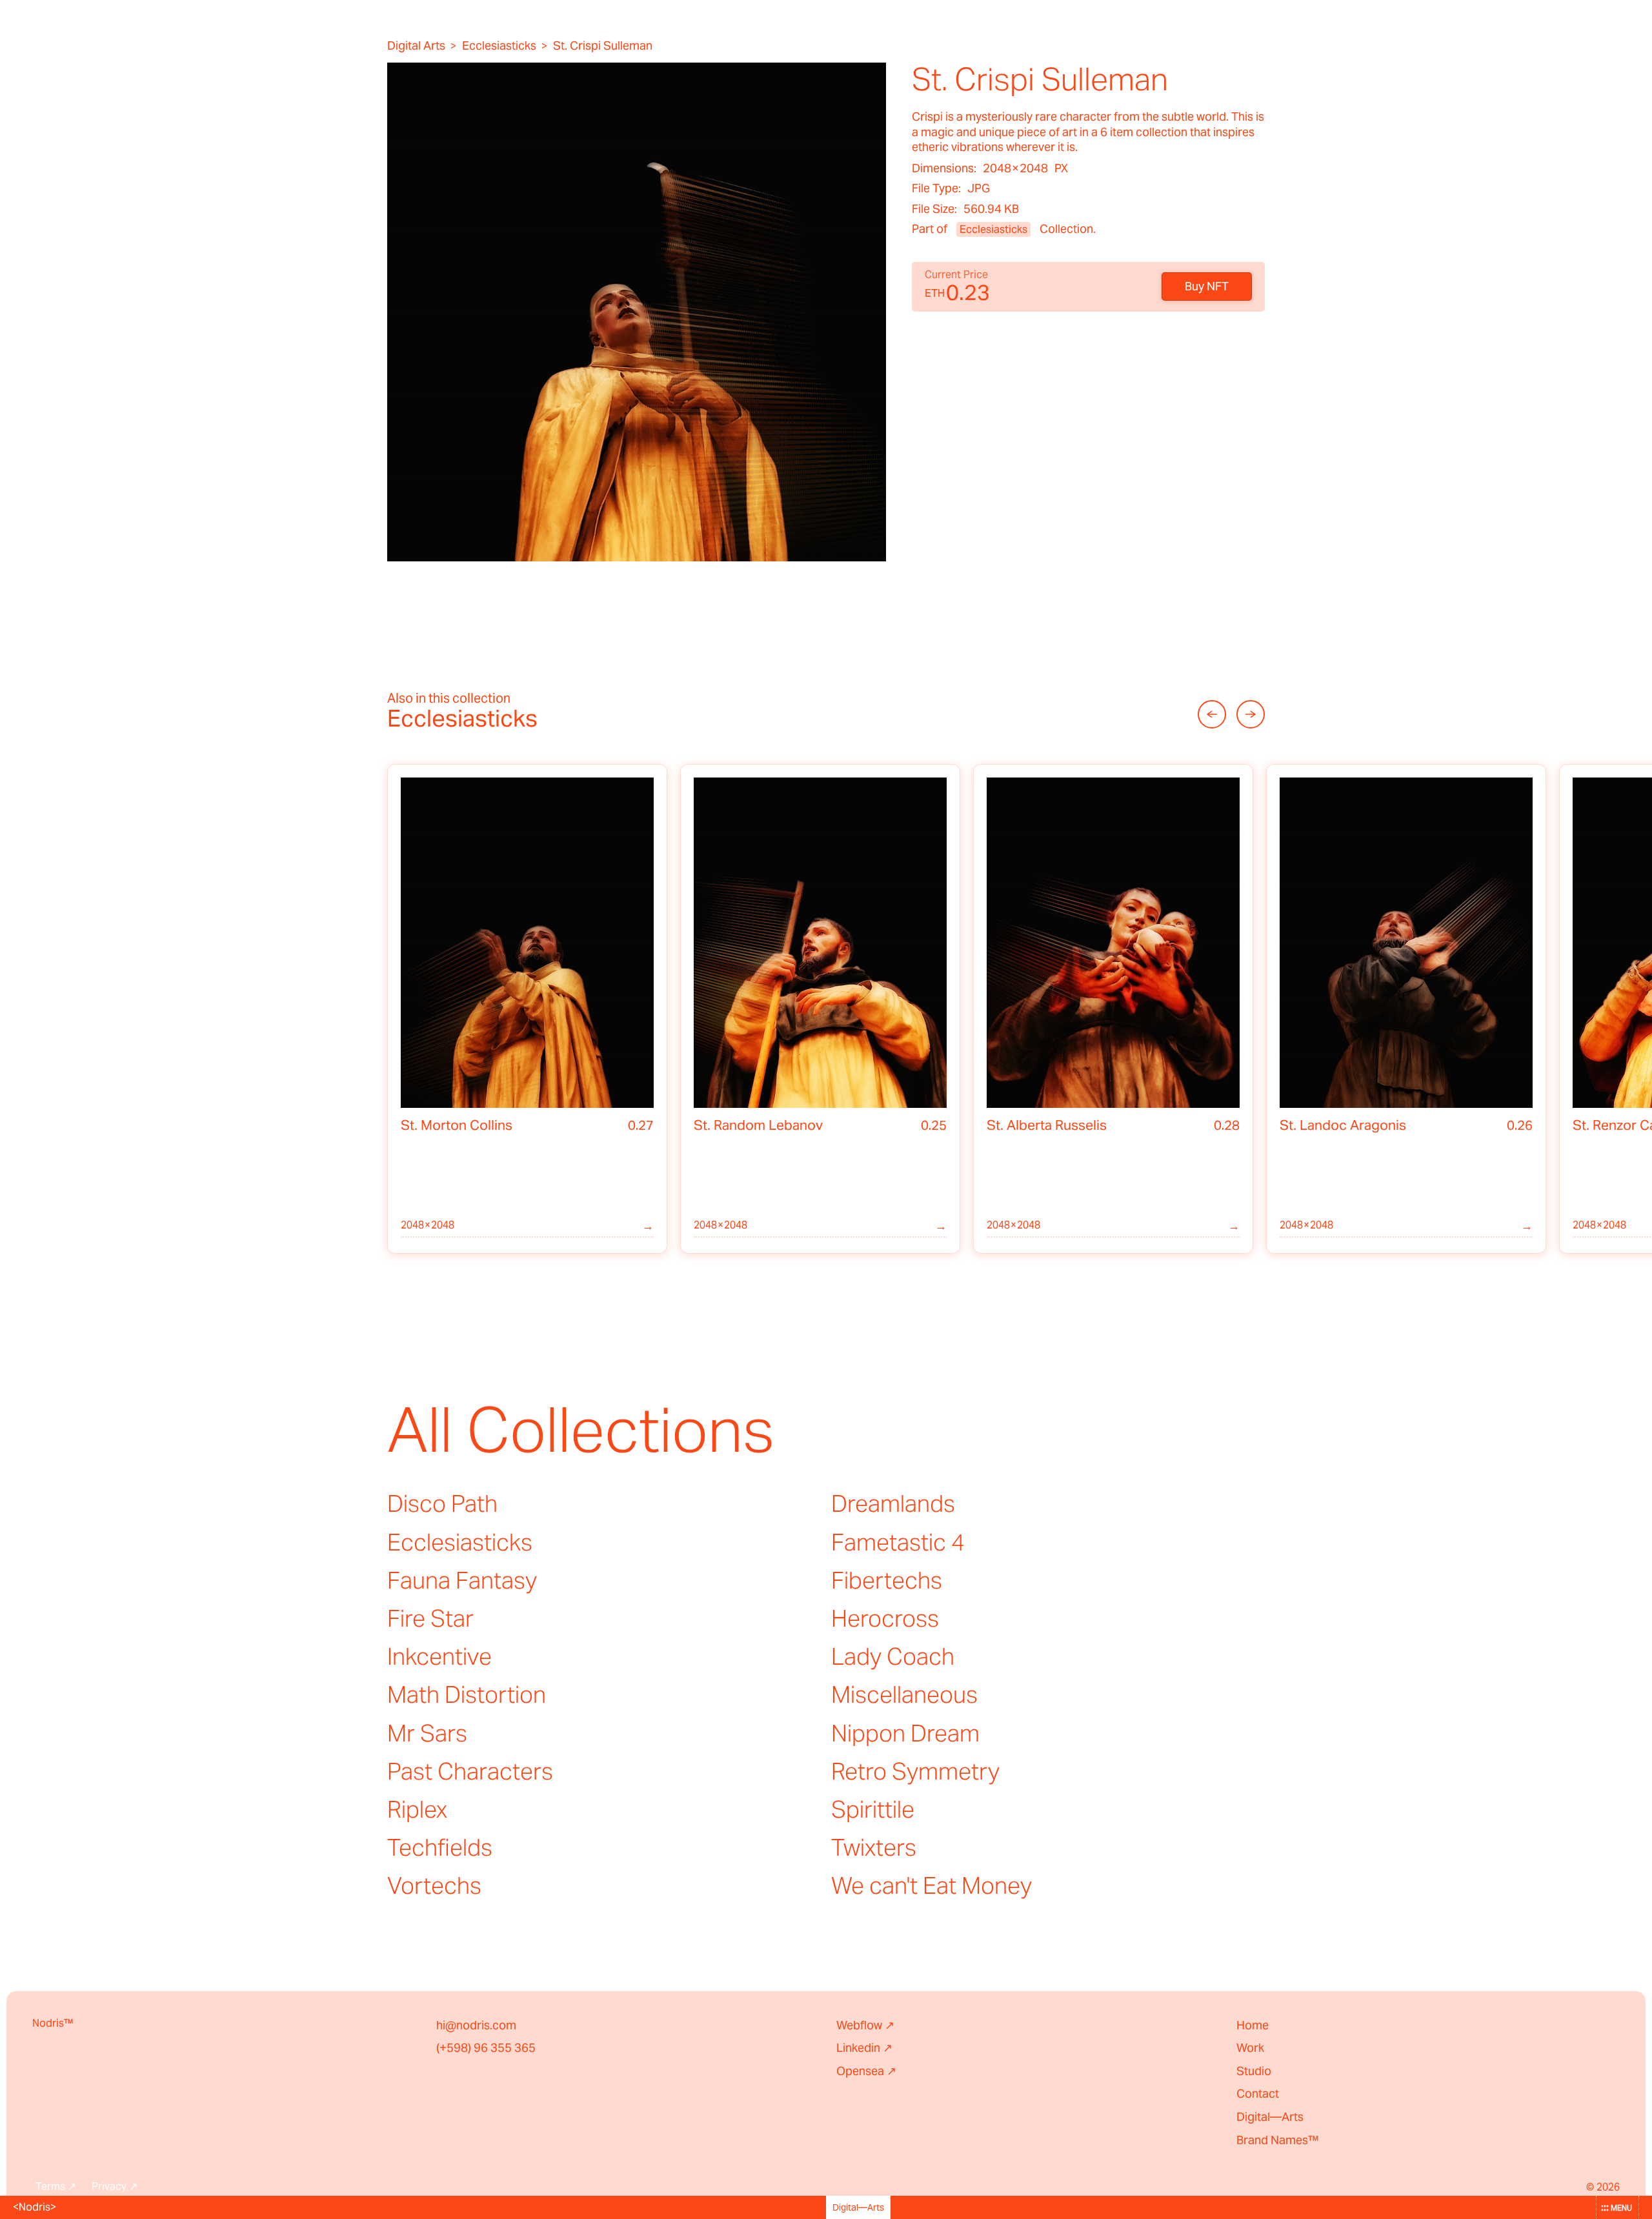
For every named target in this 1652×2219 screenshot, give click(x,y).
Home (1253, 2025)
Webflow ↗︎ (865, 2025)
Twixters (874, 1847)
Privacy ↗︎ (115, 2187)
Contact (1258, 2093)
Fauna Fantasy (462, 1580)
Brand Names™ (1278, 2140)
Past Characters (470, 1771)
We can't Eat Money (932, 1885)
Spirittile (873, 1809)
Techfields (440, 1847)
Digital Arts (416, 46)
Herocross (885, 1618)
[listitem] (527, 1009)
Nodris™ (53, 2023)
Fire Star (430, 1618)
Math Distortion (467, 1694)
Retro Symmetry (915, 1771)
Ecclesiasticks (499, 46)
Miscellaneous (904, 1694)
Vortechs (434, 1885)
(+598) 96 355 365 (486, 2048)
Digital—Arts (1270, 2117)
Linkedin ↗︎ (864, 2048)
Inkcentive (439, 1656)
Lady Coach (893, 1656)
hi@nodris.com (476, 2025)
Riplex (417, 1809)
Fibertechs (887, 1580)
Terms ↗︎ (56, 2187)
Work (1250, 2048)
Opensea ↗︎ (866, 2071)
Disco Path (442, 1503)
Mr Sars (427, 1733)
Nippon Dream (905, 1733)
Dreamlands (893, 1503)
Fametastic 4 (898, 1542)
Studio (1254, 2071)
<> (35, 2207)
